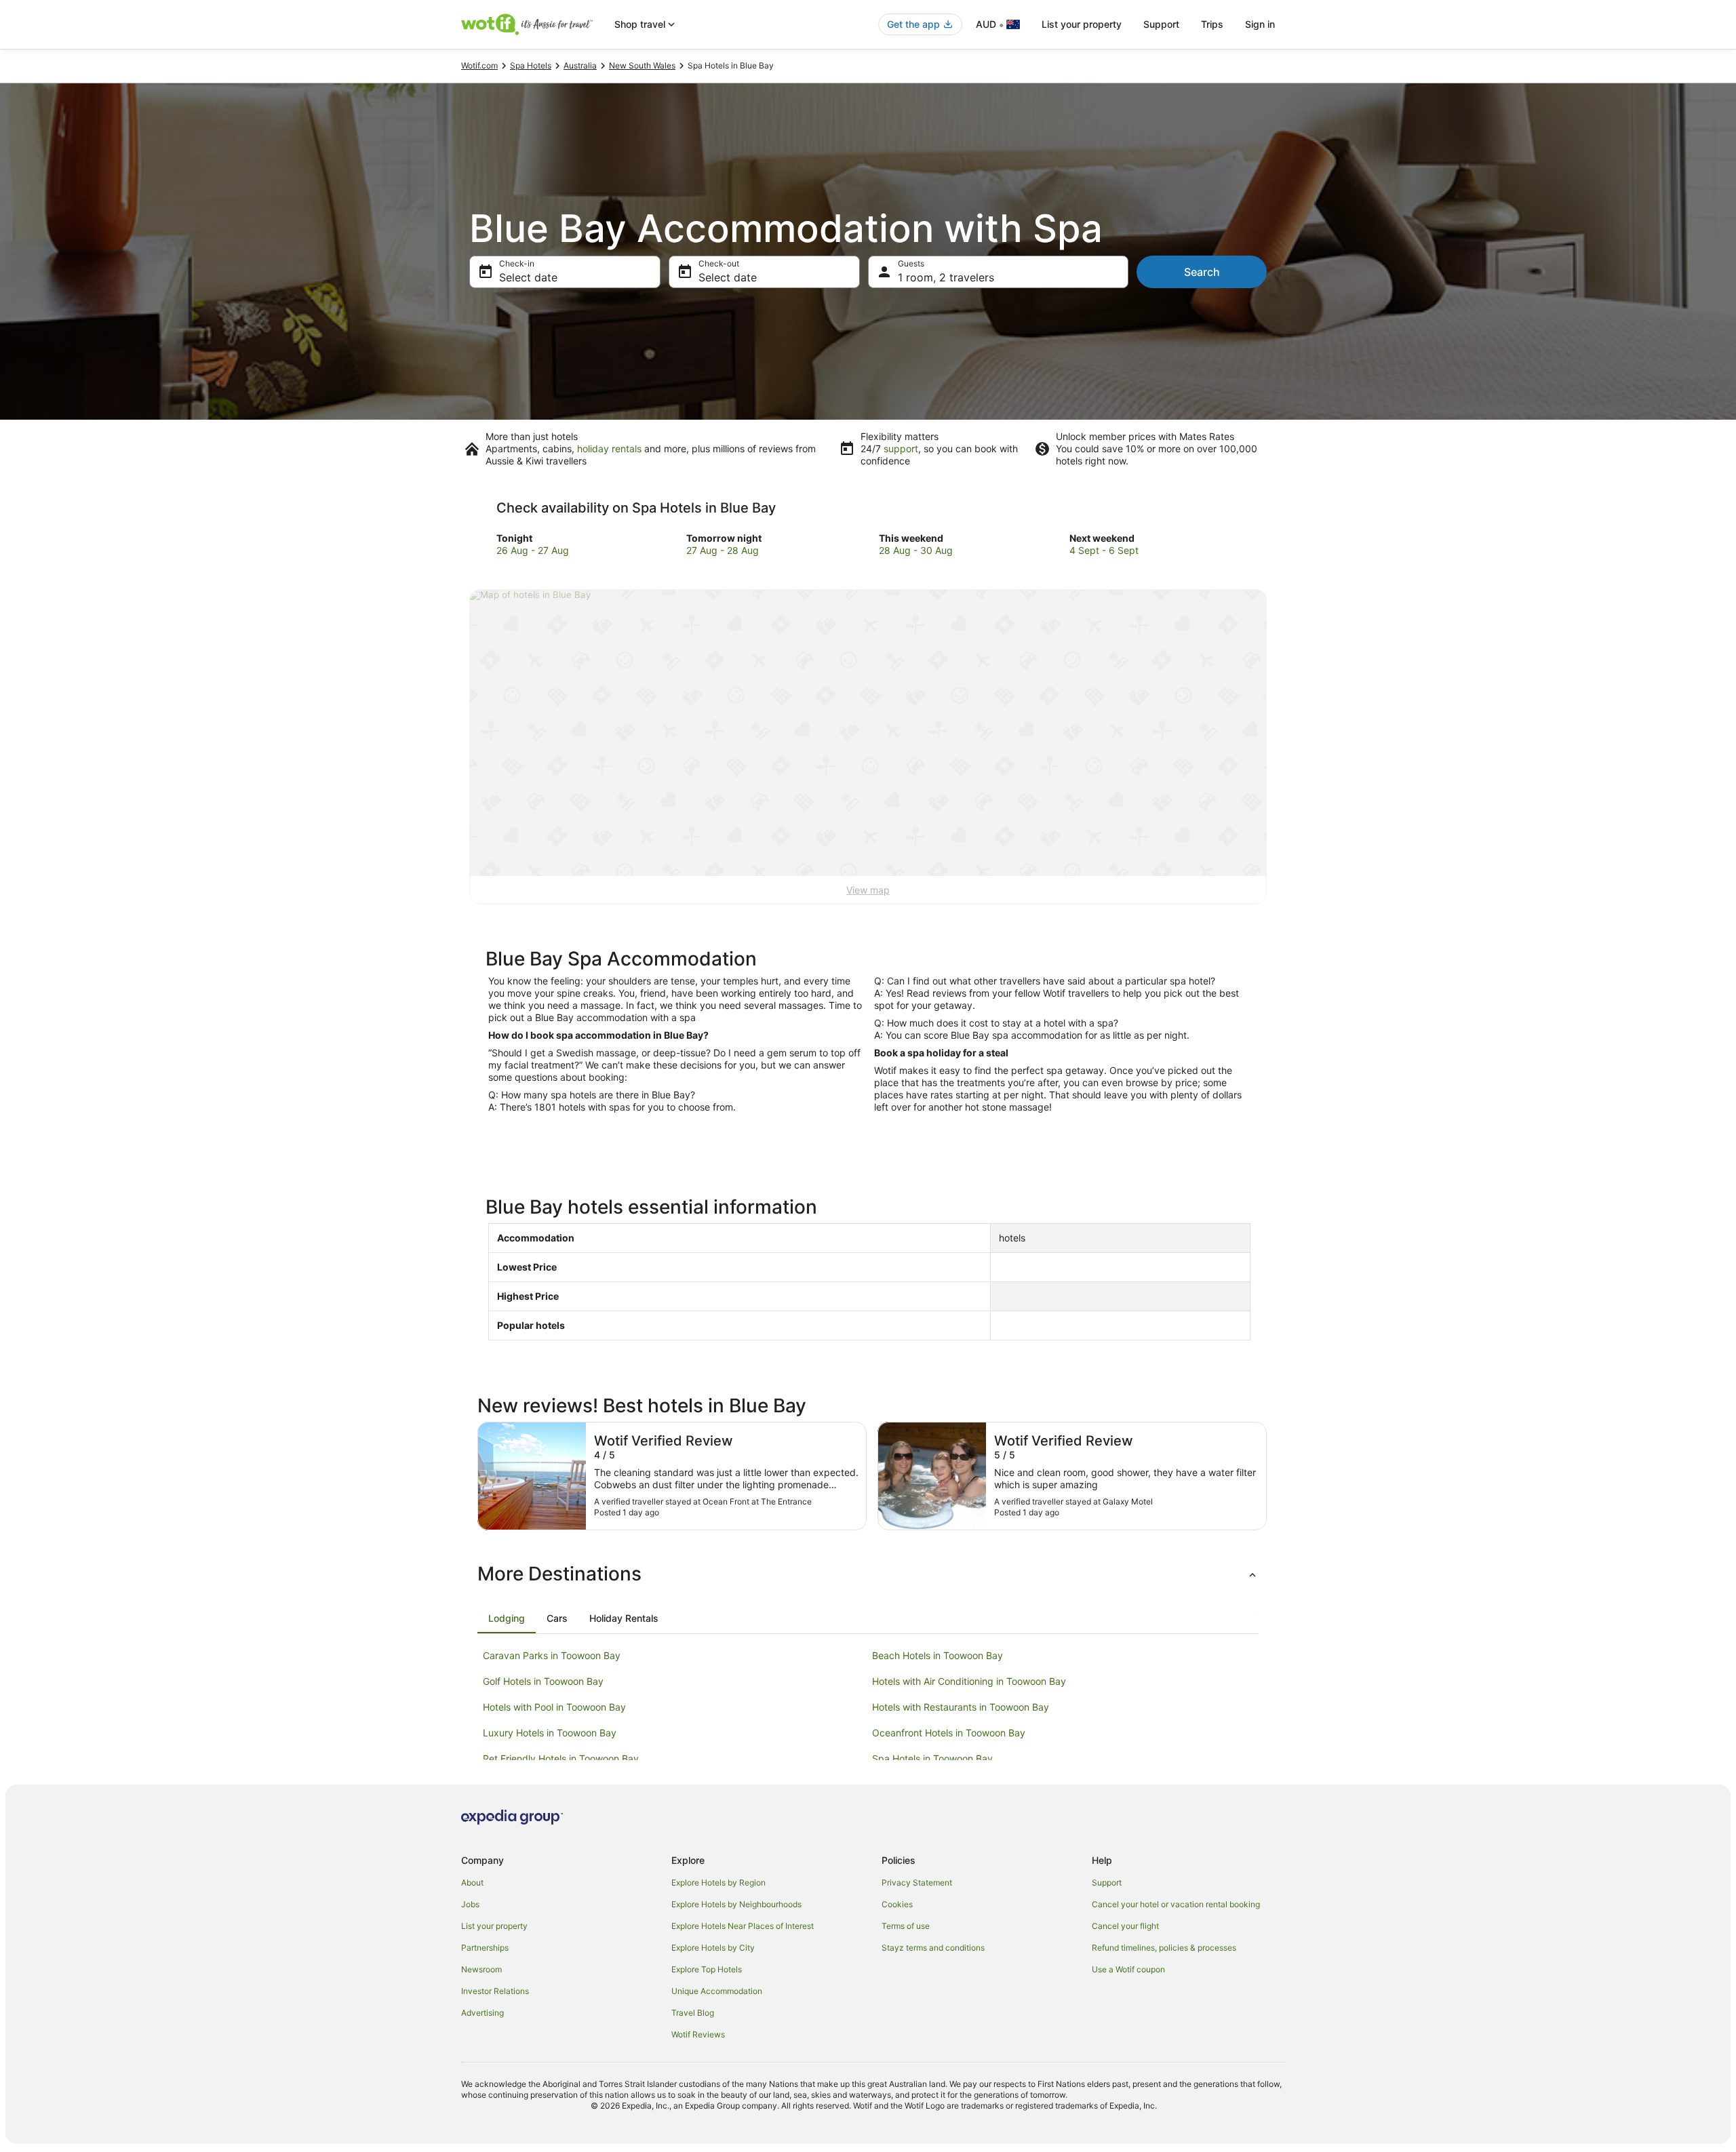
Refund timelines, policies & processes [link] (1164, 1948)
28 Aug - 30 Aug (916, 550)
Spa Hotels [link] (531, 65)
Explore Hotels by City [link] (713, 1948)
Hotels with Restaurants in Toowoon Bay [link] (961, 1707)
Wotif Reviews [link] (698, 2034)
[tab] (507, 1618)
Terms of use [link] (906, 1926)
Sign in (1260, 24)
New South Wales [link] (642, 65)
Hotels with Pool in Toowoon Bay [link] (554, 1707)
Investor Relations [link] (495, 1991)
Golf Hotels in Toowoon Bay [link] (543, 1681)
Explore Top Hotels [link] (707, 1969)
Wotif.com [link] (479, 65)
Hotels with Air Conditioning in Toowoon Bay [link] (969, 1681)
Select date (528, 277)
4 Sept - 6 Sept (1104, 550)
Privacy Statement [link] (917, 1882)
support (901, 449)
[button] (868, 1574)
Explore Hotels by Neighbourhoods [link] (736, 1904)
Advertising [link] (482, 2013)
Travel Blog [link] (693, 2013)
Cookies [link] (897, 1904)
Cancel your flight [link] (1125, 1926)
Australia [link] (580, 65)
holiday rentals (609, 449)
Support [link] (1107, 1882)
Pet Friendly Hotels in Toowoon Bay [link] (561, 1758)
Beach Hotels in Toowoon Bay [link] (938, 1655)
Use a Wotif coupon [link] (1128, 1969)
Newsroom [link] (481, 1969)
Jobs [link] (470, 1904)
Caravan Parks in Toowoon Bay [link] (552, 1655)
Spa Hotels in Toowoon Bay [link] (932, 1758)
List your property (1082, 24)
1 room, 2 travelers (946, 277)
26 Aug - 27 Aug (533, 550)
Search (1202, 272)
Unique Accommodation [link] (717, 1991)
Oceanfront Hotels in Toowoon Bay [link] (949, 1733)
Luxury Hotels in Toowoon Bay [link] (550, 1733)
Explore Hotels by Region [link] (718, 1882)
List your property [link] (494, 1926)
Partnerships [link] (485, 1948)
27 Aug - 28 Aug (723, 550)
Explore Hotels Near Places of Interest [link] (743, 1926)
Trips (1212, 24)
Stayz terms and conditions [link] (933, 1948)
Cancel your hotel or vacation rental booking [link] (1176, 1904)
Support (1161, 24)
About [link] (472, 1882)
